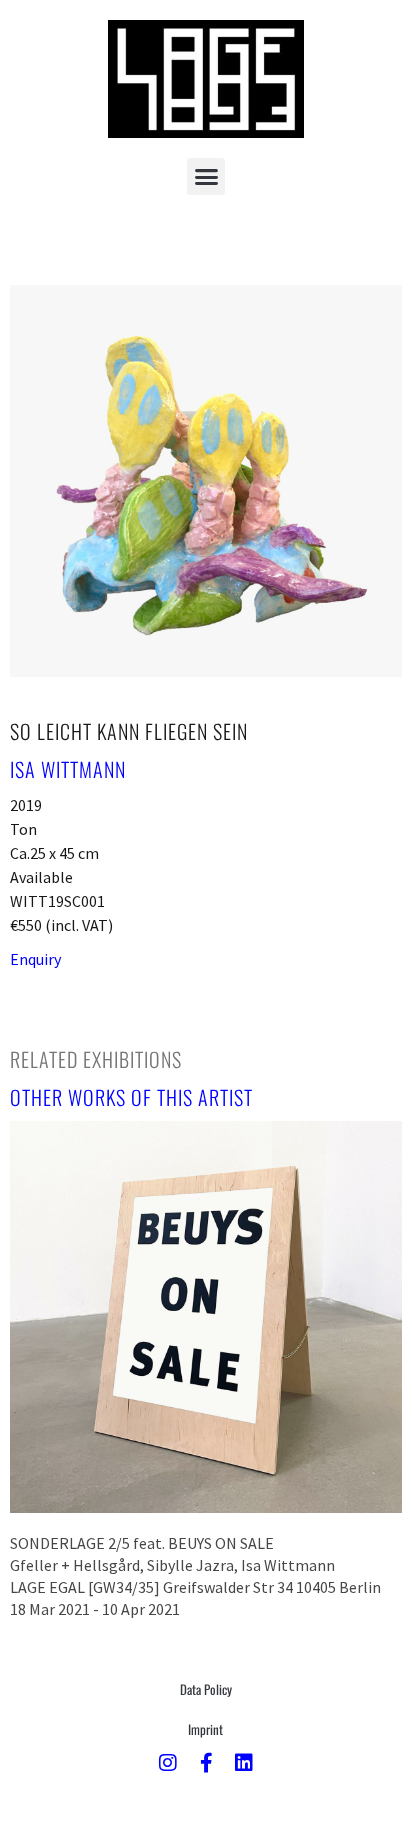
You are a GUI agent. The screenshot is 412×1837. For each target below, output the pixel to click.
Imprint (205, 1729)
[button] (206, 177)
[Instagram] (168, 1763)
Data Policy (206, 1689)
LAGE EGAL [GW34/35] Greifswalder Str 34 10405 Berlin (195, 1587)
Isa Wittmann (68, 769)
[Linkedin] (244, 1763)
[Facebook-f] (206, 1763)
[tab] (96, 1059)
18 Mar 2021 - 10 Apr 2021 (95, 1609)
